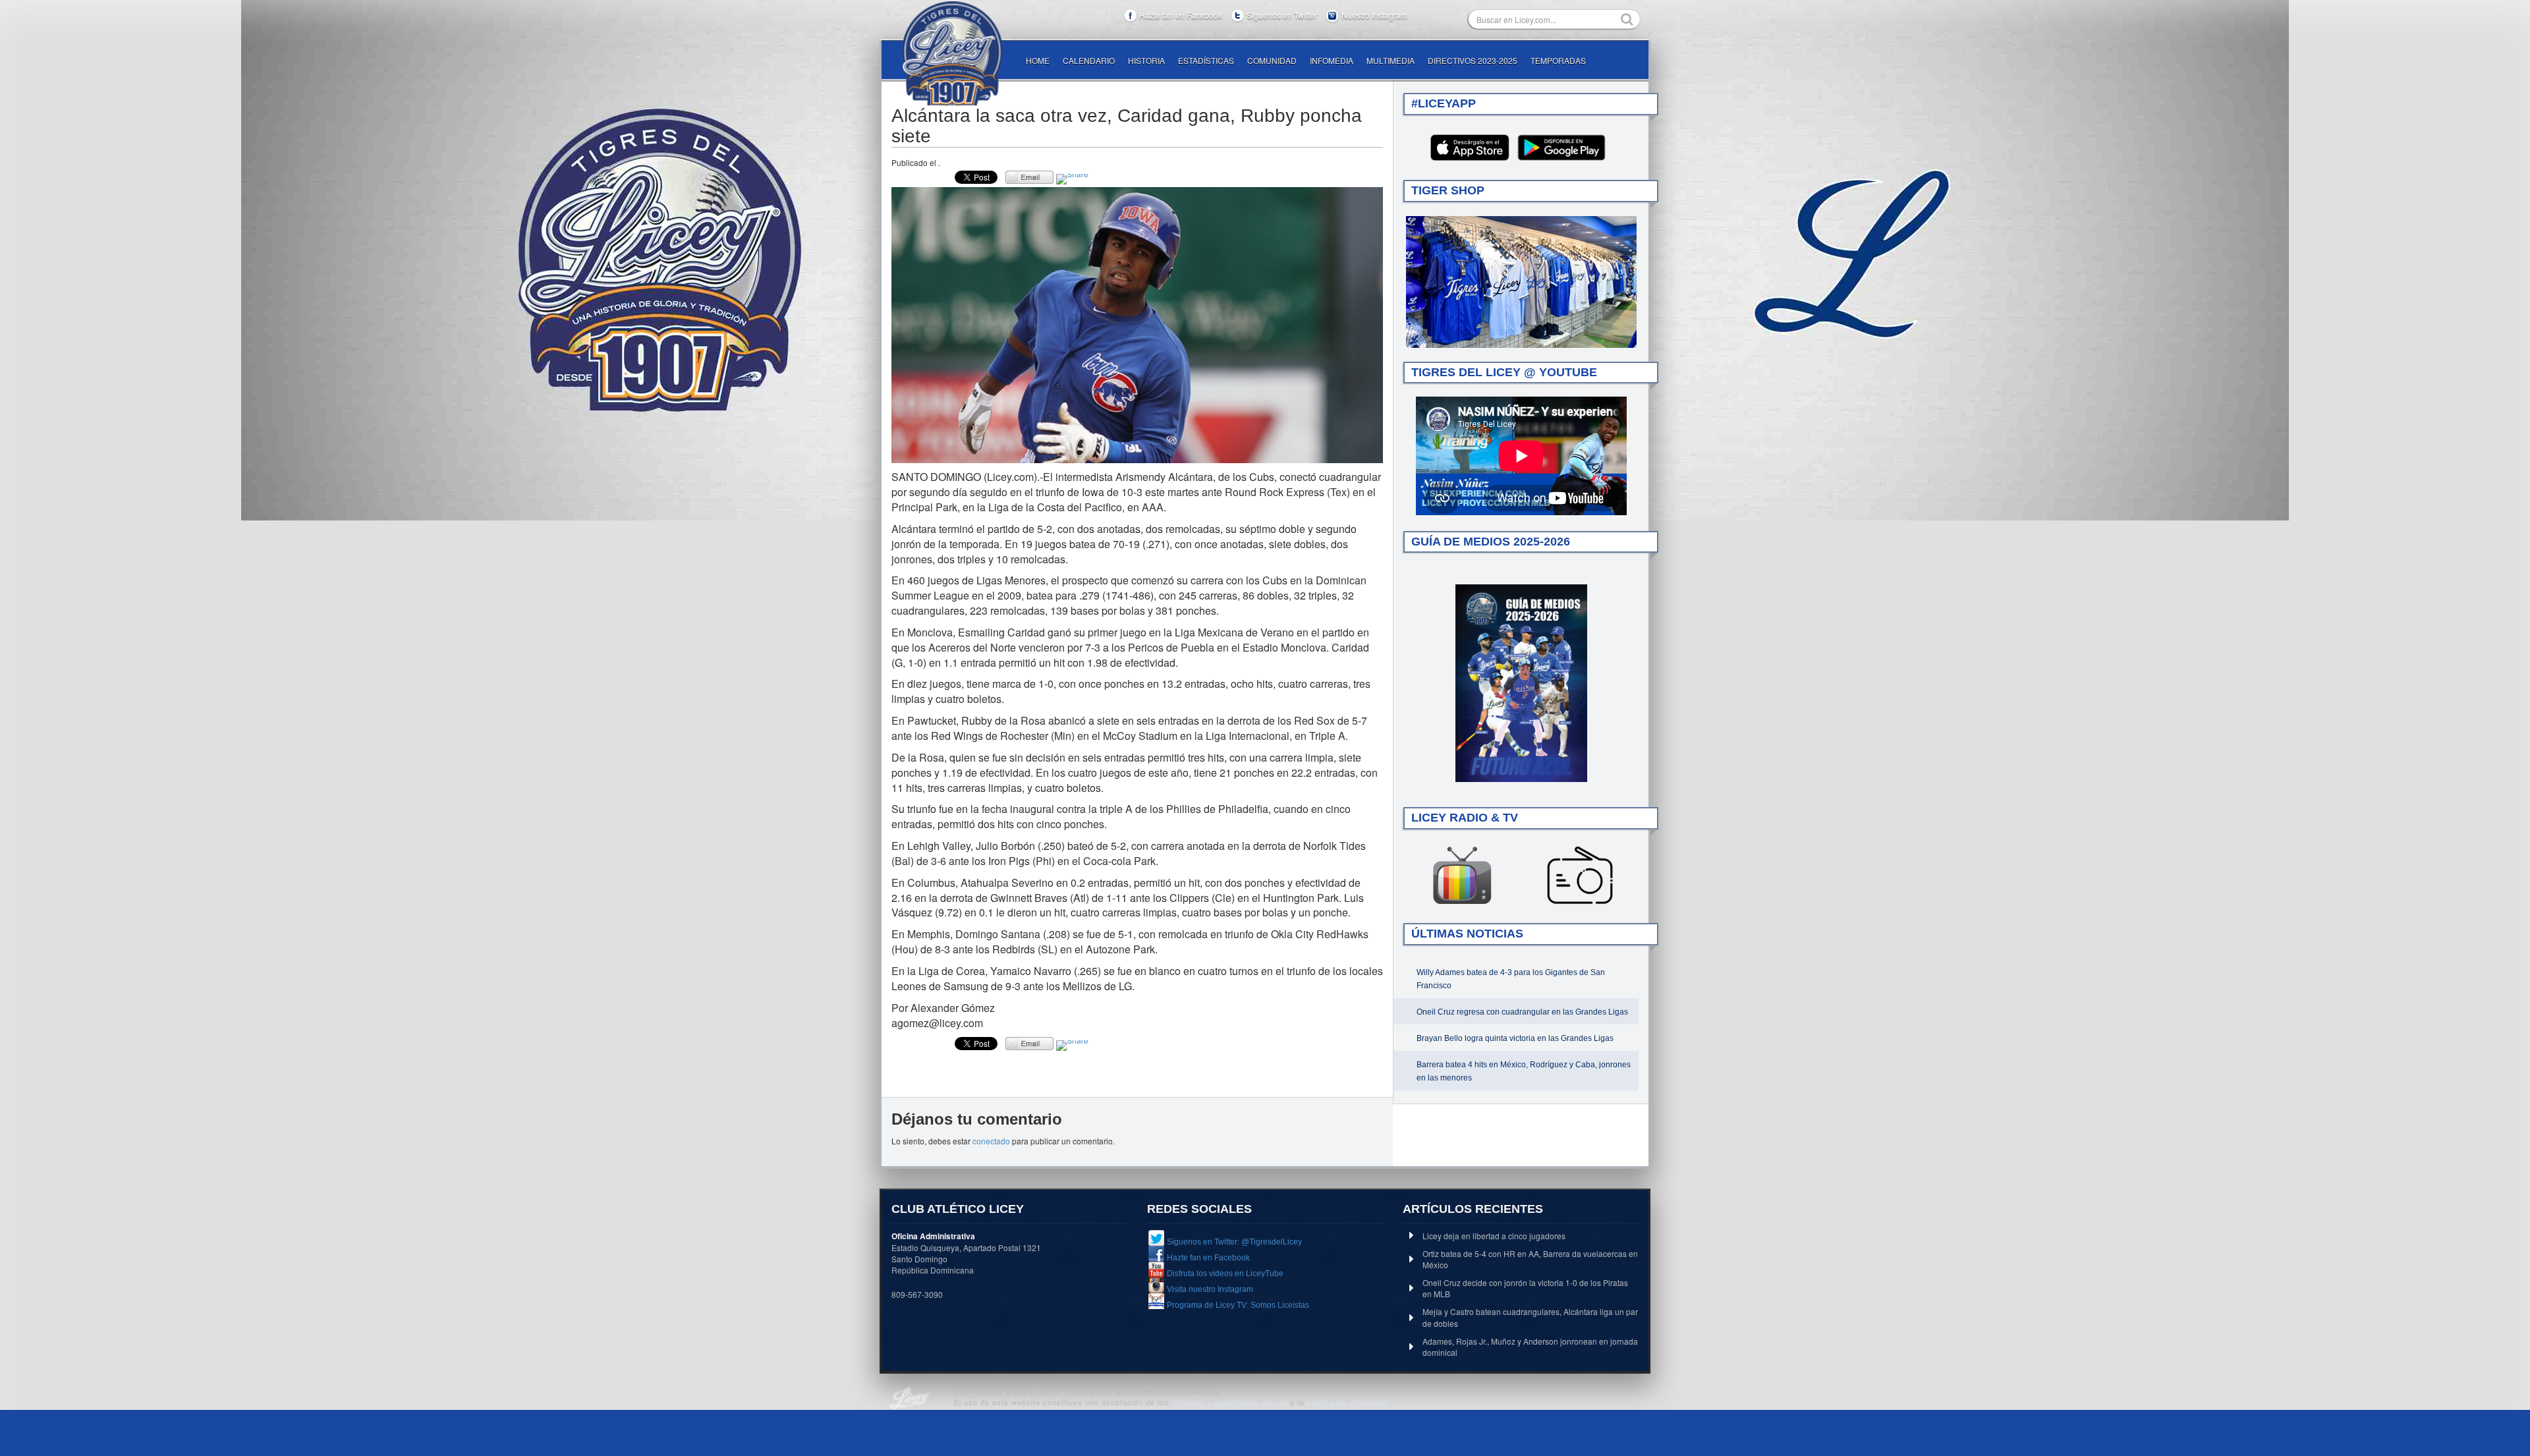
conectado (991, 1141)
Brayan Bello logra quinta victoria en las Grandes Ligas (1515, 1038)
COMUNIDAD (1272, 60)
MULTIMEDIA (1391, 60)
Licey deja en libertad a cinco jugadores (1494, 1236)
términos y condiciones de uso (1230, 1402)
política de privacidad (1348, 1402)
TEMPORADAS (1558, 60)
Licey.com (952, 53)
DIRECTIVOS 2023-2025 (1473, 60)
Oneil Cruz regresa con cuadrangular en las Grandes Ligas (1522, 1012)
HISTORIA (1146, 60)
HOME (1038, 60)
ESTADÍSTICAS (1206, 60)
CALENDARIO (1089, 60)
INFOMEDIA (1332, 60)
